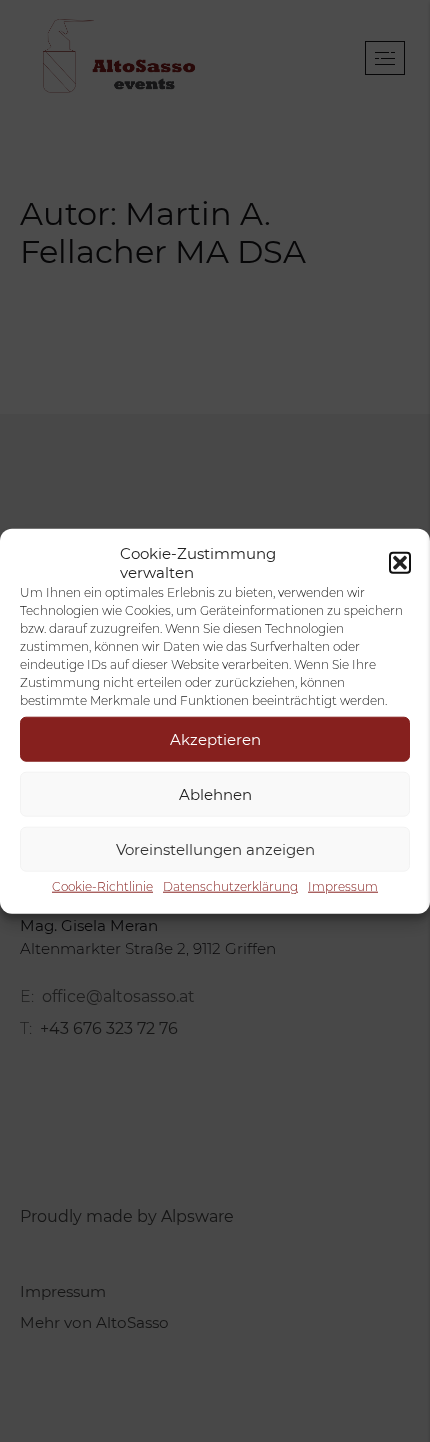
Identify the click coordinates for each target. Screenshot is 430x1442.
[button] (400, 563)
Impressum (343, 886)
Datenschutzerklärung (230, 886)
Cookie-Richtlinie (102, 886)
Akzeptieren (215, 738)
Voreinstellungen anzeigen (215, 848)
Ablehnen (215, 793)
